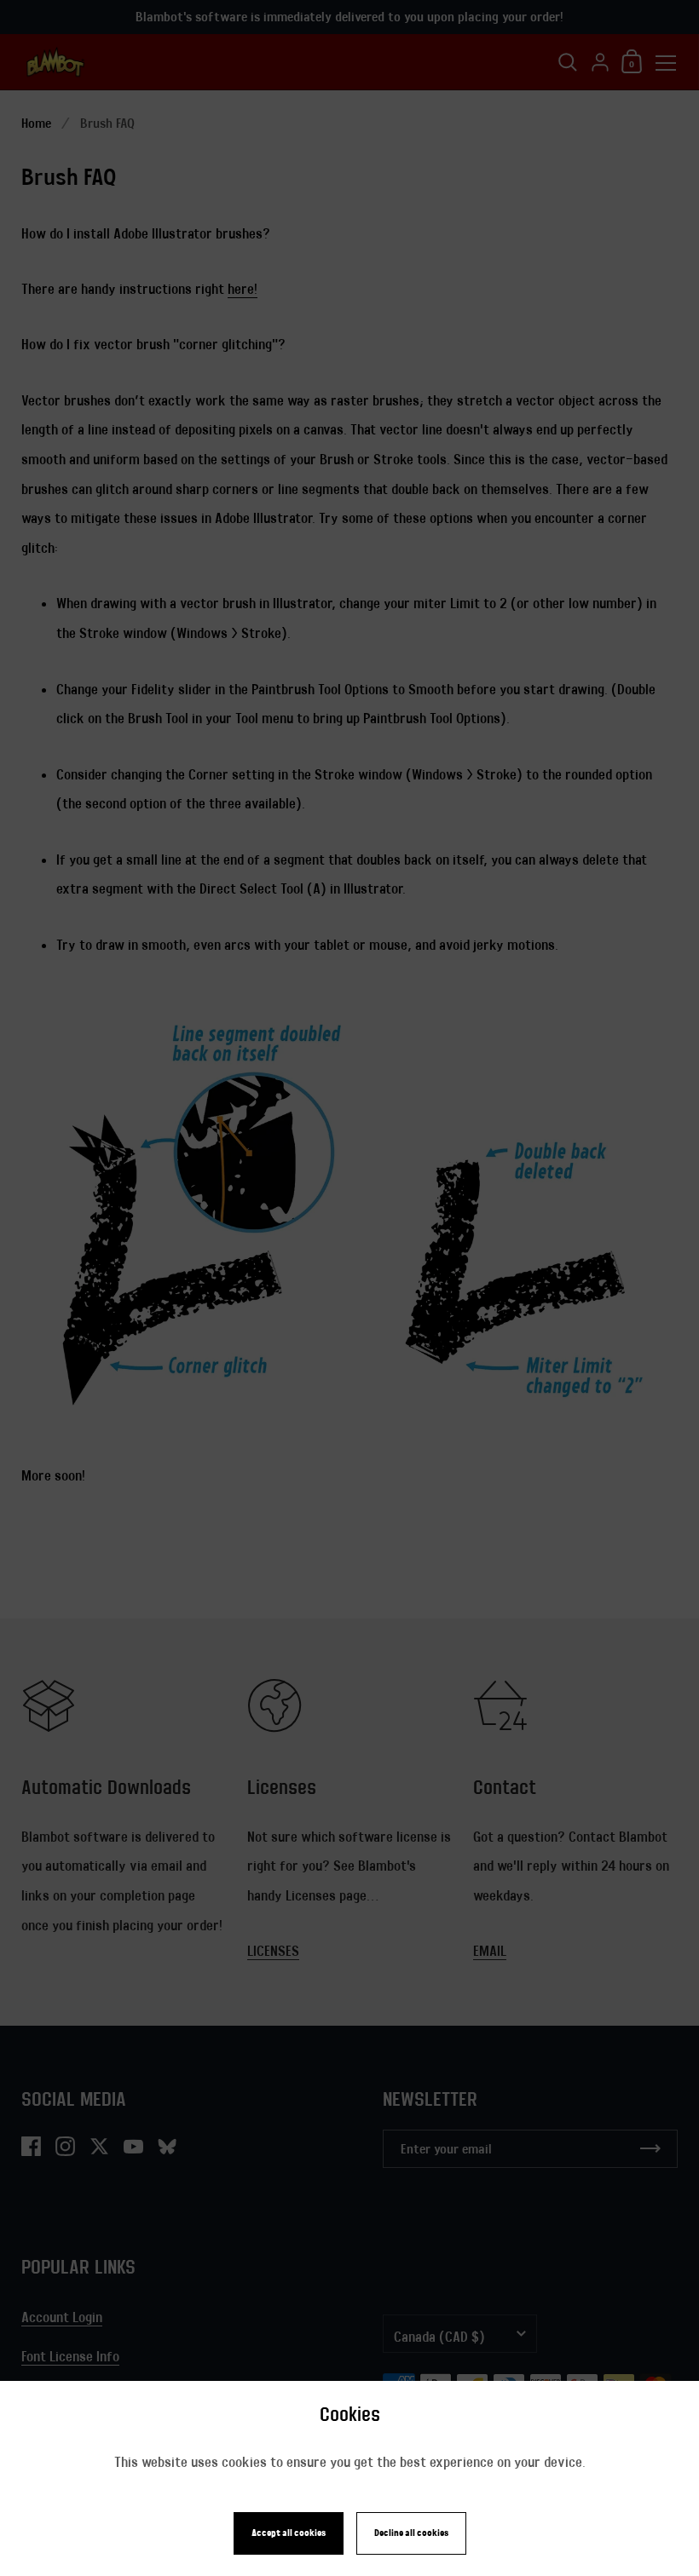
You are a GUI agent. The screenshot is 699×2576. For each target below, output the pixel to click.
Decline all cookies (411, 2533)
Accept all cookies (289, 2533)
